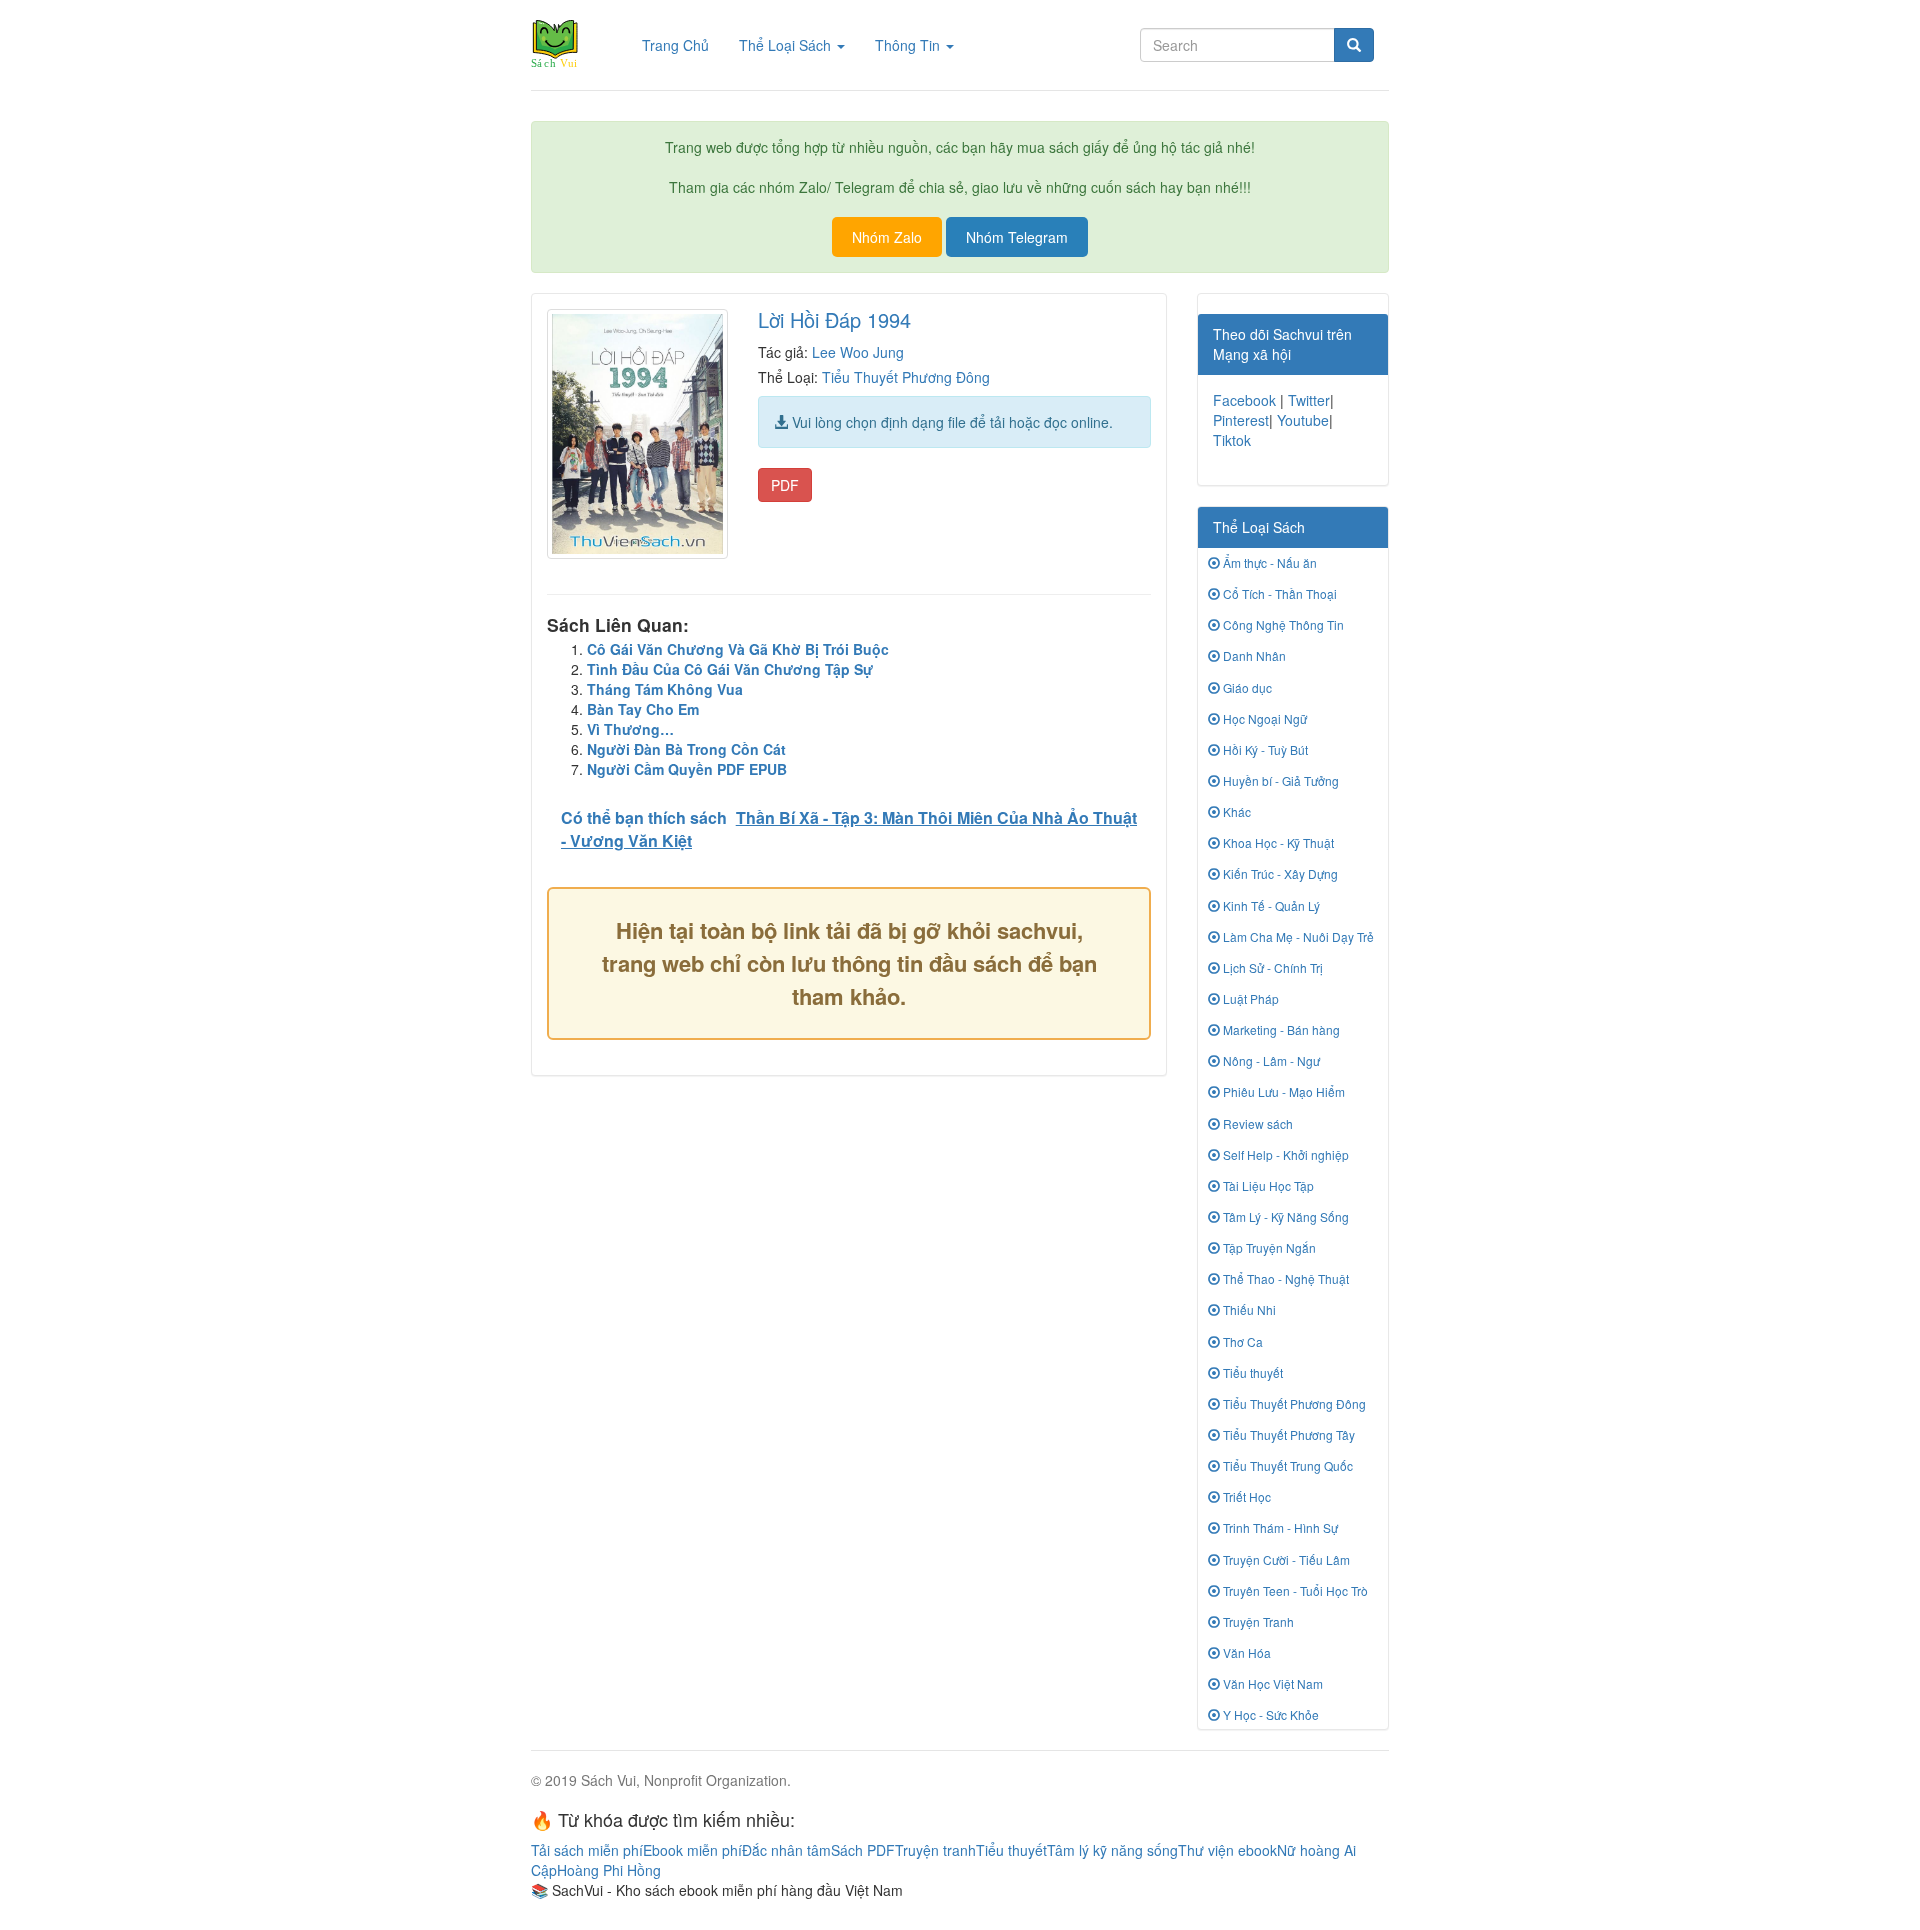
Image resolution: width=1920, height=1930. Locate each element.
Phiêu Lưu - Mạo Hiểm (1282, 1091)
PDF (785, 485)
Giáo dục (1246, 687)
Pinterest (1241, 420)
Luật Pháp (1249, 998)
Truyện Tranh (1257, 1621)
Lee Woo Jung (858, 352)
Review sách (1256, 1123)
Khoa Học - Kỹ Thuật (1277, 842)
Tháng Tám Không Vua (665, 689)
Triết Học (1245, 1496)
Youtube (1303, 420)
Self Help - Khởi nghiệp (1284, 1154)
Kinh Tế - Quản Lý (1270, 905)
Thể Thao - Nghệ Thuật (1284, 1278)
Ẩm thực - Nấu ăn (1268, 562)
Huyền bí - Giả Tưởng (1279, 780)
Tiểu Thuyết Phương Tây (1287, 1434)
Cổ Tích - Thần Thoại (1278, 593)
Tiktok (1232, 440)
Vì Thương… (630, 729)
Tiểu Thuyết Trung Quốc (1286, 1465)
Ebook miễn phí (692, 1850)
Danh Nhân (1253, 655)
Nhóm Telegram (1017, 237)
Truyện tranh (935, 1850)
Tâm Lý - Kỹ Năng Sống (1284, 1216)
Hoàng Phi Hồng (609, 1870)
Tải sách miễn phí (587, 1850)
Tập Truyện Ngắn (1268, 1247)
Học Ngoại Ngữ (1263, 718)
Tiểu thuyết (1251, 1372)
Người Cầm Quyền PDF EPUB (687, 769)
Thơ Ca (1241, 1341)
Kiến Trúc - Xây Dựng (1279, 873)
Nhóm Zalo (887, 237)
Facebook (1244, 400)
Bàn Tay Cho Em (643, 709)
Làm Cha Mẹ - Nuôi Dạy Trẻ (1297, 936)
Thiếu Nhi (1248, 1309)
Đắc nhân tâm (786, 1850)
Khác (1235, 811)
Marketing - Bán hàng (1280, 1029)
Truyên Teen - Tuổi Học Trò (1294, 1590)
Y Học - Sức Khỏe (1269, 1714)
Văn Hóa (1245, 1652)
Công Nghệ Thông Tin (1282, 624)
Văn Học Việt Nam (1271, 1683)
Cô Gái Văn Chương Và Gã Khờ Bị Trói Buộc (738, 649)
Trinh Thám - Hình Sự (1279, 1527)
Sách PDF (863, 1850)
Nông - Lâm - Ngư (1270, 1060)
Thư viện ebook (1227, 1850)
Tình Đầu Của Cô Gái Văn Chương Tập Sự (730, 669)
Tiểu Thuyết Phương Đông (906, 377)
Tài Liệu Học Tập (1267, 1185)
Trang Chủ (683, 44)
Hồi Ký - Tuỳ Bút (1264, 749)
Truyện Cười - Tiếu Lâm (1285, 1559)
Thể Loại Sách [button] (787, 45)
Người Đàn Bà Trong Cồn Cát (686, 749)
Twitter (1309, 400)
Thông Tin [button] (909, 45)
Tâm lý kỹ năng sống (1112, 1850)
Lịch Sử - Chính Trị (1271, 967)
